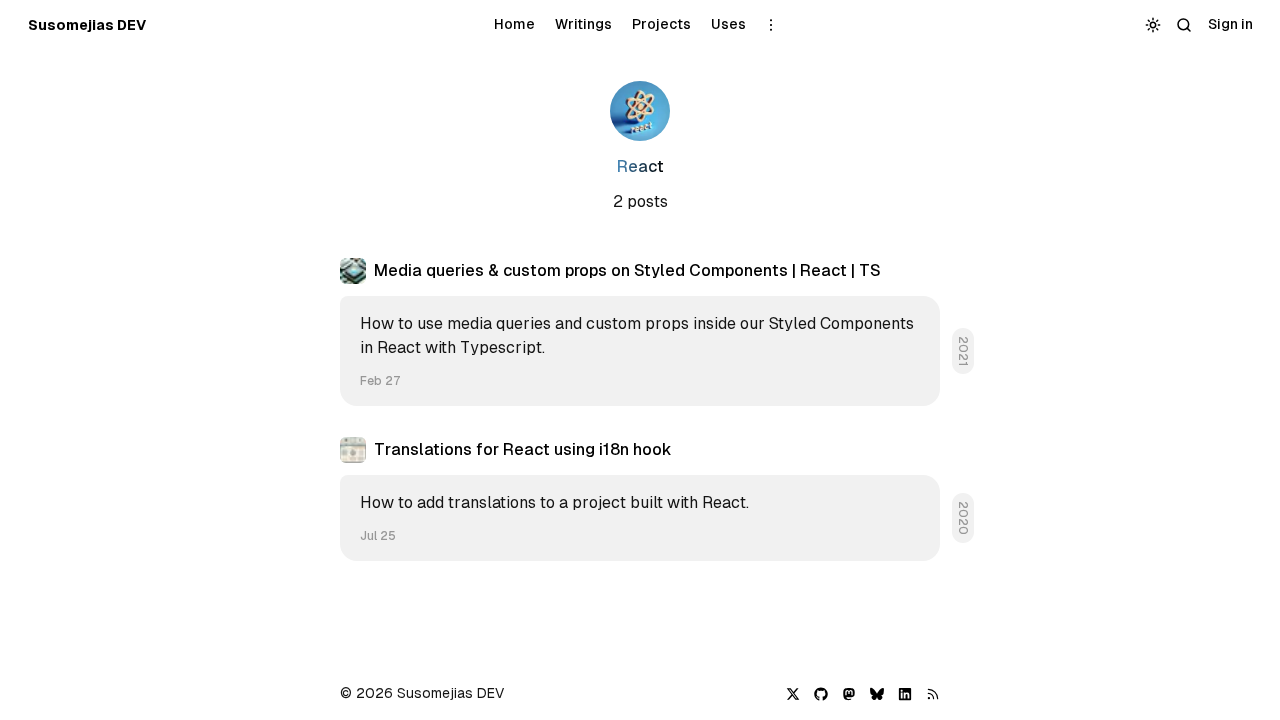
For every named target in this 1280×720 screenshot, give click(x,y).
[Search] (1184, 25)
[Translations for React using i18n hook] (640, 499)
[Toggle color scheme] (1153, 25)
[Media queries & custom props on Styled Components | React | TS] (640, 332)
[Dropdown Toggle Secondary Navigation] (771, 25)
